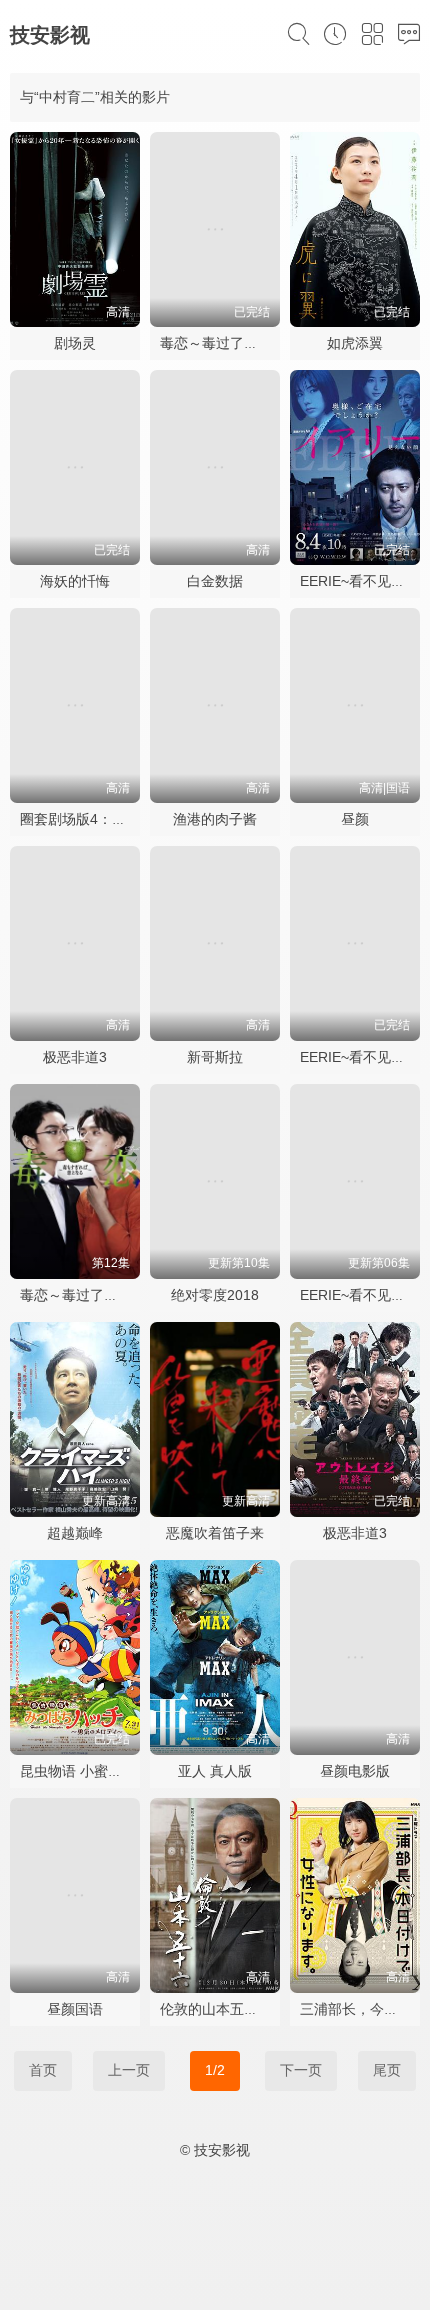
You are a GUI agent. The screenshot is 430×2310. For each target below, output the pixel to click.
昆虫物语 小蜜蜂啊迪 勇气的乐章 (122, 1771)
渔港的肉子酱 (215, 819)
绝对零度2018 (215, 1295)
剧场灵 (75, 343)
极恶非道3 (75, 1057)
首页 (43, 2070)
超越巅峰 (75, 1533)
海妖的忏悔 (75, 581)
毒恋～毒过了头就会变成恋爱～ (258, 343)
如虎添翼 (355, 343)
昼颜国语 (75, 2009)
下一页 (301, 2070)
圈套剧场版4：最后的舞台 (101, 819)
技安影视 (50, 35)
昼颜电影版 (355, 1771)
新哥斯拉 (215, 1057)
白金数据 (215, 581)
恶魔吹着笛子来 (215, 1533)
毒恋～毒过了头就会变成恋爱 (111, 1295)
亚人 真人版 (215, 1771)
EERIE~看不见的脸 (359, 581)
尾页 (387, 2070)
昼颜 (355, 819)
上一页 (129, 2070)
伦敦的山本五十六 (216, 2009)
